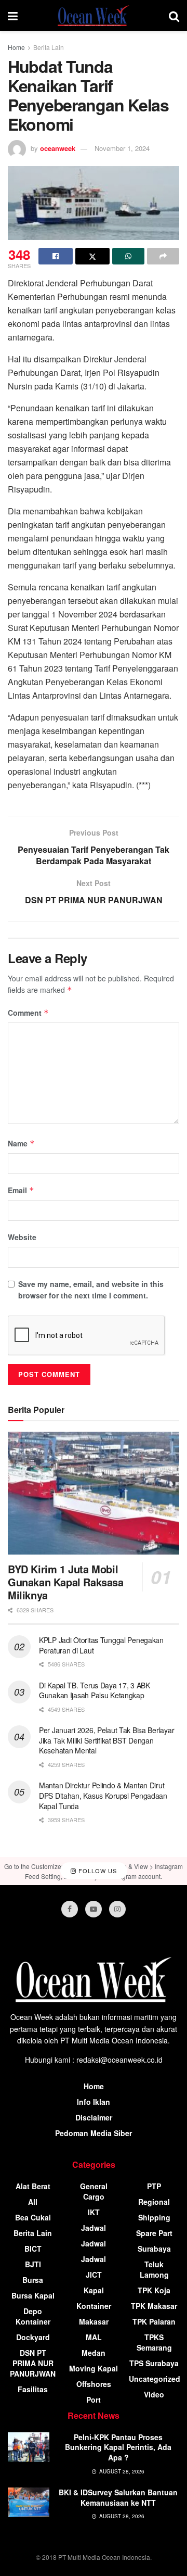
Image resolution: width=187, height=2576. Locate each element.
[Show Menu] (13, 16)
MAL (94, 2337)
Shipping (154, 2217)
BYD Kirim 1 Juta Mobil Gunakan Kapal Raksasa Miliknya (66, 1582)
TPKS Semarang (154, 2342)
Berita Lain (49, 47)
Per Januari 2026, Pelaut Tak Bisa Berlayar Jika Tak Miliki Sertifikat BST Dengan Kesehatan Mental (106, 1740)
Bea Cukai (33, 2217)
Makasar (94, 2321)
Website (22, 1237)
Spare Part (154, 2233)
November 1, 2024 (122, 148)
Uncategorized (155, 2379)
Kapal (94, 2290)
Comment (28, 1013)
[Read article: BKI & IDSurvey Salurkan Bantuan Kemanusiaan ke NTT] (29, 2502)
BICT (33, 2249)
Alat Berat (33, 2186)
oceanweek (58, 148)
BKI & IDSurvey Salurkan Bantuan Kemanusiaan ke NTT (118, 2497)
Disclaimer (94, 2117)
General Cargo (94, 2191)
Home (16, 47)
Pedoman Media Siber (94, 2133)
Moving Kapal (94, 2368)
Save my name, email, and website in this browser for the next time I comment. (91, 1290)
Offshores (94, 2384)
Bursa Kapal (33, 2295)
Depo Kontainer (33, 2316)
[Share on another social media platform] (163, 256)
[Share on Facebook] (56, 256)
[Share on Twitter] (92, 256)
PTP (154, 2186)
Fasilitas (33, 2389)
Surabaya (154, 2249)
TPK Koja (154, 2290)
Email (21, 1190)
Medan (94, 2353)
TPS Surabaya (154, 2363)
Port (94, 2400)
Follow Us (97, 1871)
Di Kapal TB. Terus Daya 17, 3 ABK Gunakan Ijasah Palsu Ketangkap (95, 1690)
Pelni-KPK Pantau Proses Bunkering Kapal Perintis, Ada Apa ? (118, 2447)
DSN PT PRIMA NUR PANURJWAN (33, 2363)
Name (21, 1143)
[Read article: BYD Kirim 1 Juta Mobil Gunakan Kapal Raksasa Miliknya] (94, 1493)
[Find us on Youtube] (94, 1909)
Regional (154, 2202)
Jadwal (94, 2228)
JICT (94, 2275)
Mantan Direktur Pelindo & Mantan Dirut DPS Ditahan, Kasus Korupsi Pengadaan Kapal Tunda (103, 1795)
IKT (94, 2212)
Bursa (33, 2280)
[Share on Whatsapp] (128, 256)
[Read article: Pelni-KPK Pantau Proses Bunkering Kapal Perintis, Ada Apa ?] (29, 2447)
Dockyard (33, 2337)
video (154, 2394)
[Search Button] (174, 16)
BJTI (33, 2264)
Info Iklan (94, 2102)
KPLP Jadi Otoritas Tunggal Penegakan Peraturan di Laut (101, 1645)
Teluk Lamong (154, 2269)
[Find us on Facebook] (70, 1909)
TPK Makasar (154, 2306)
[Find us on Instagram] (117, 1909)
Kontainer (94, 2306)
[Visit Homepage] (94, 16)
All (33, 2202)
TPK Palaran (154, 2321)
